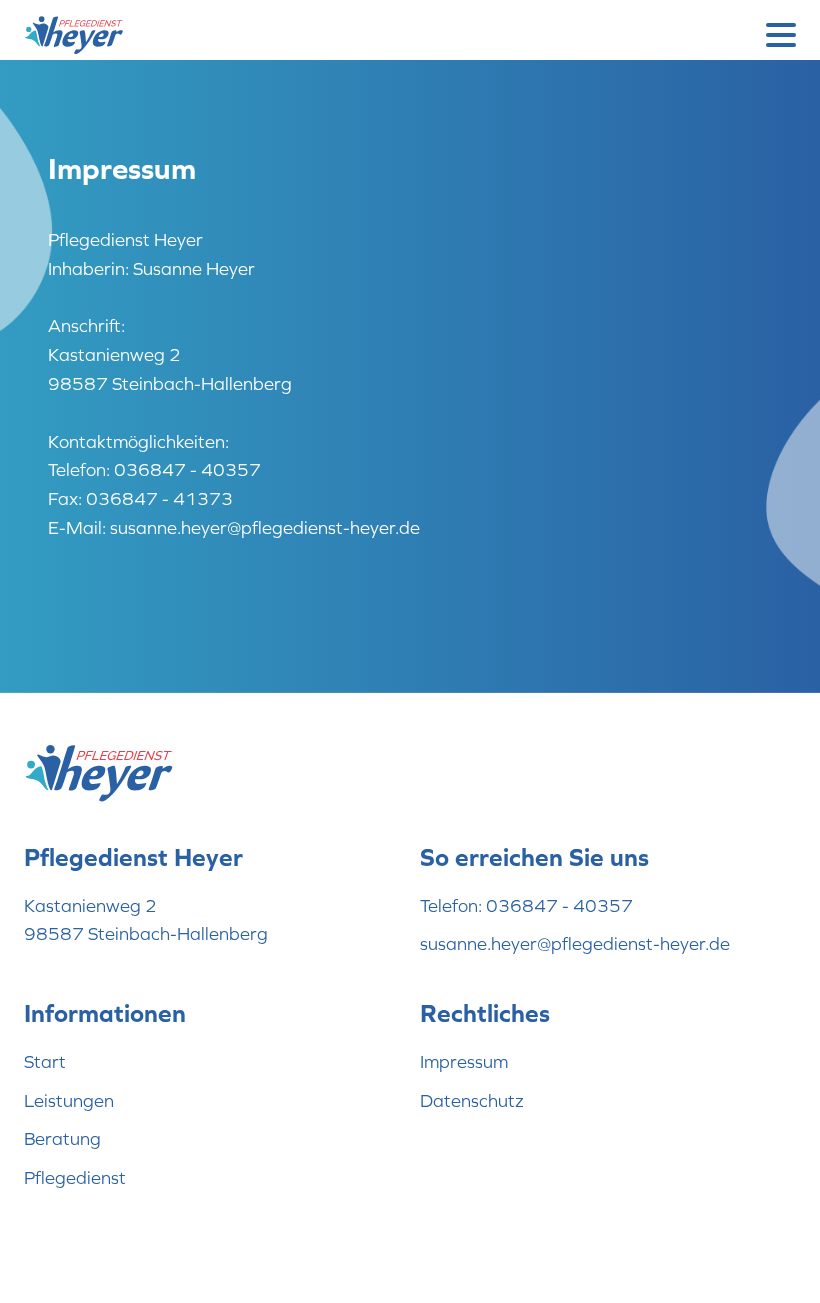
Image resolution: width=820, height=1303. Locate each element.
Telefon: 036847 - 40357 (526, 905)
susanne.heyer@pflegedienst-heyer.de (575, 943)
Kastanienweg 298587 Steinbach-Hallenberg (146, 920)
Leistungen (69, 1100)
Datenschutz (472, 1100)
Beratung (62, 1138)
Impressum (464, 1061)
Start (45, 1061)
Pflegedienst (75, 1177)
